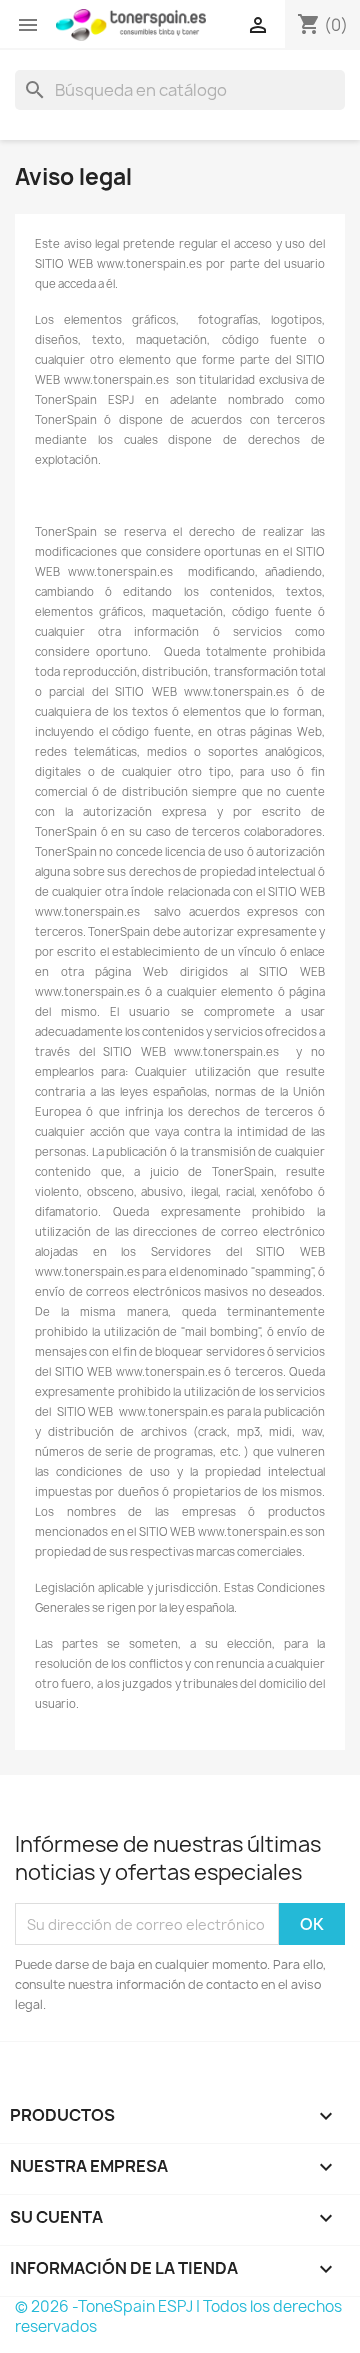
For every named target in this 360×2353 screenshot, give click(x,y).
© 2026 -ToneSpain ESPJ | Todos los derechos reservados (178, 2316)
